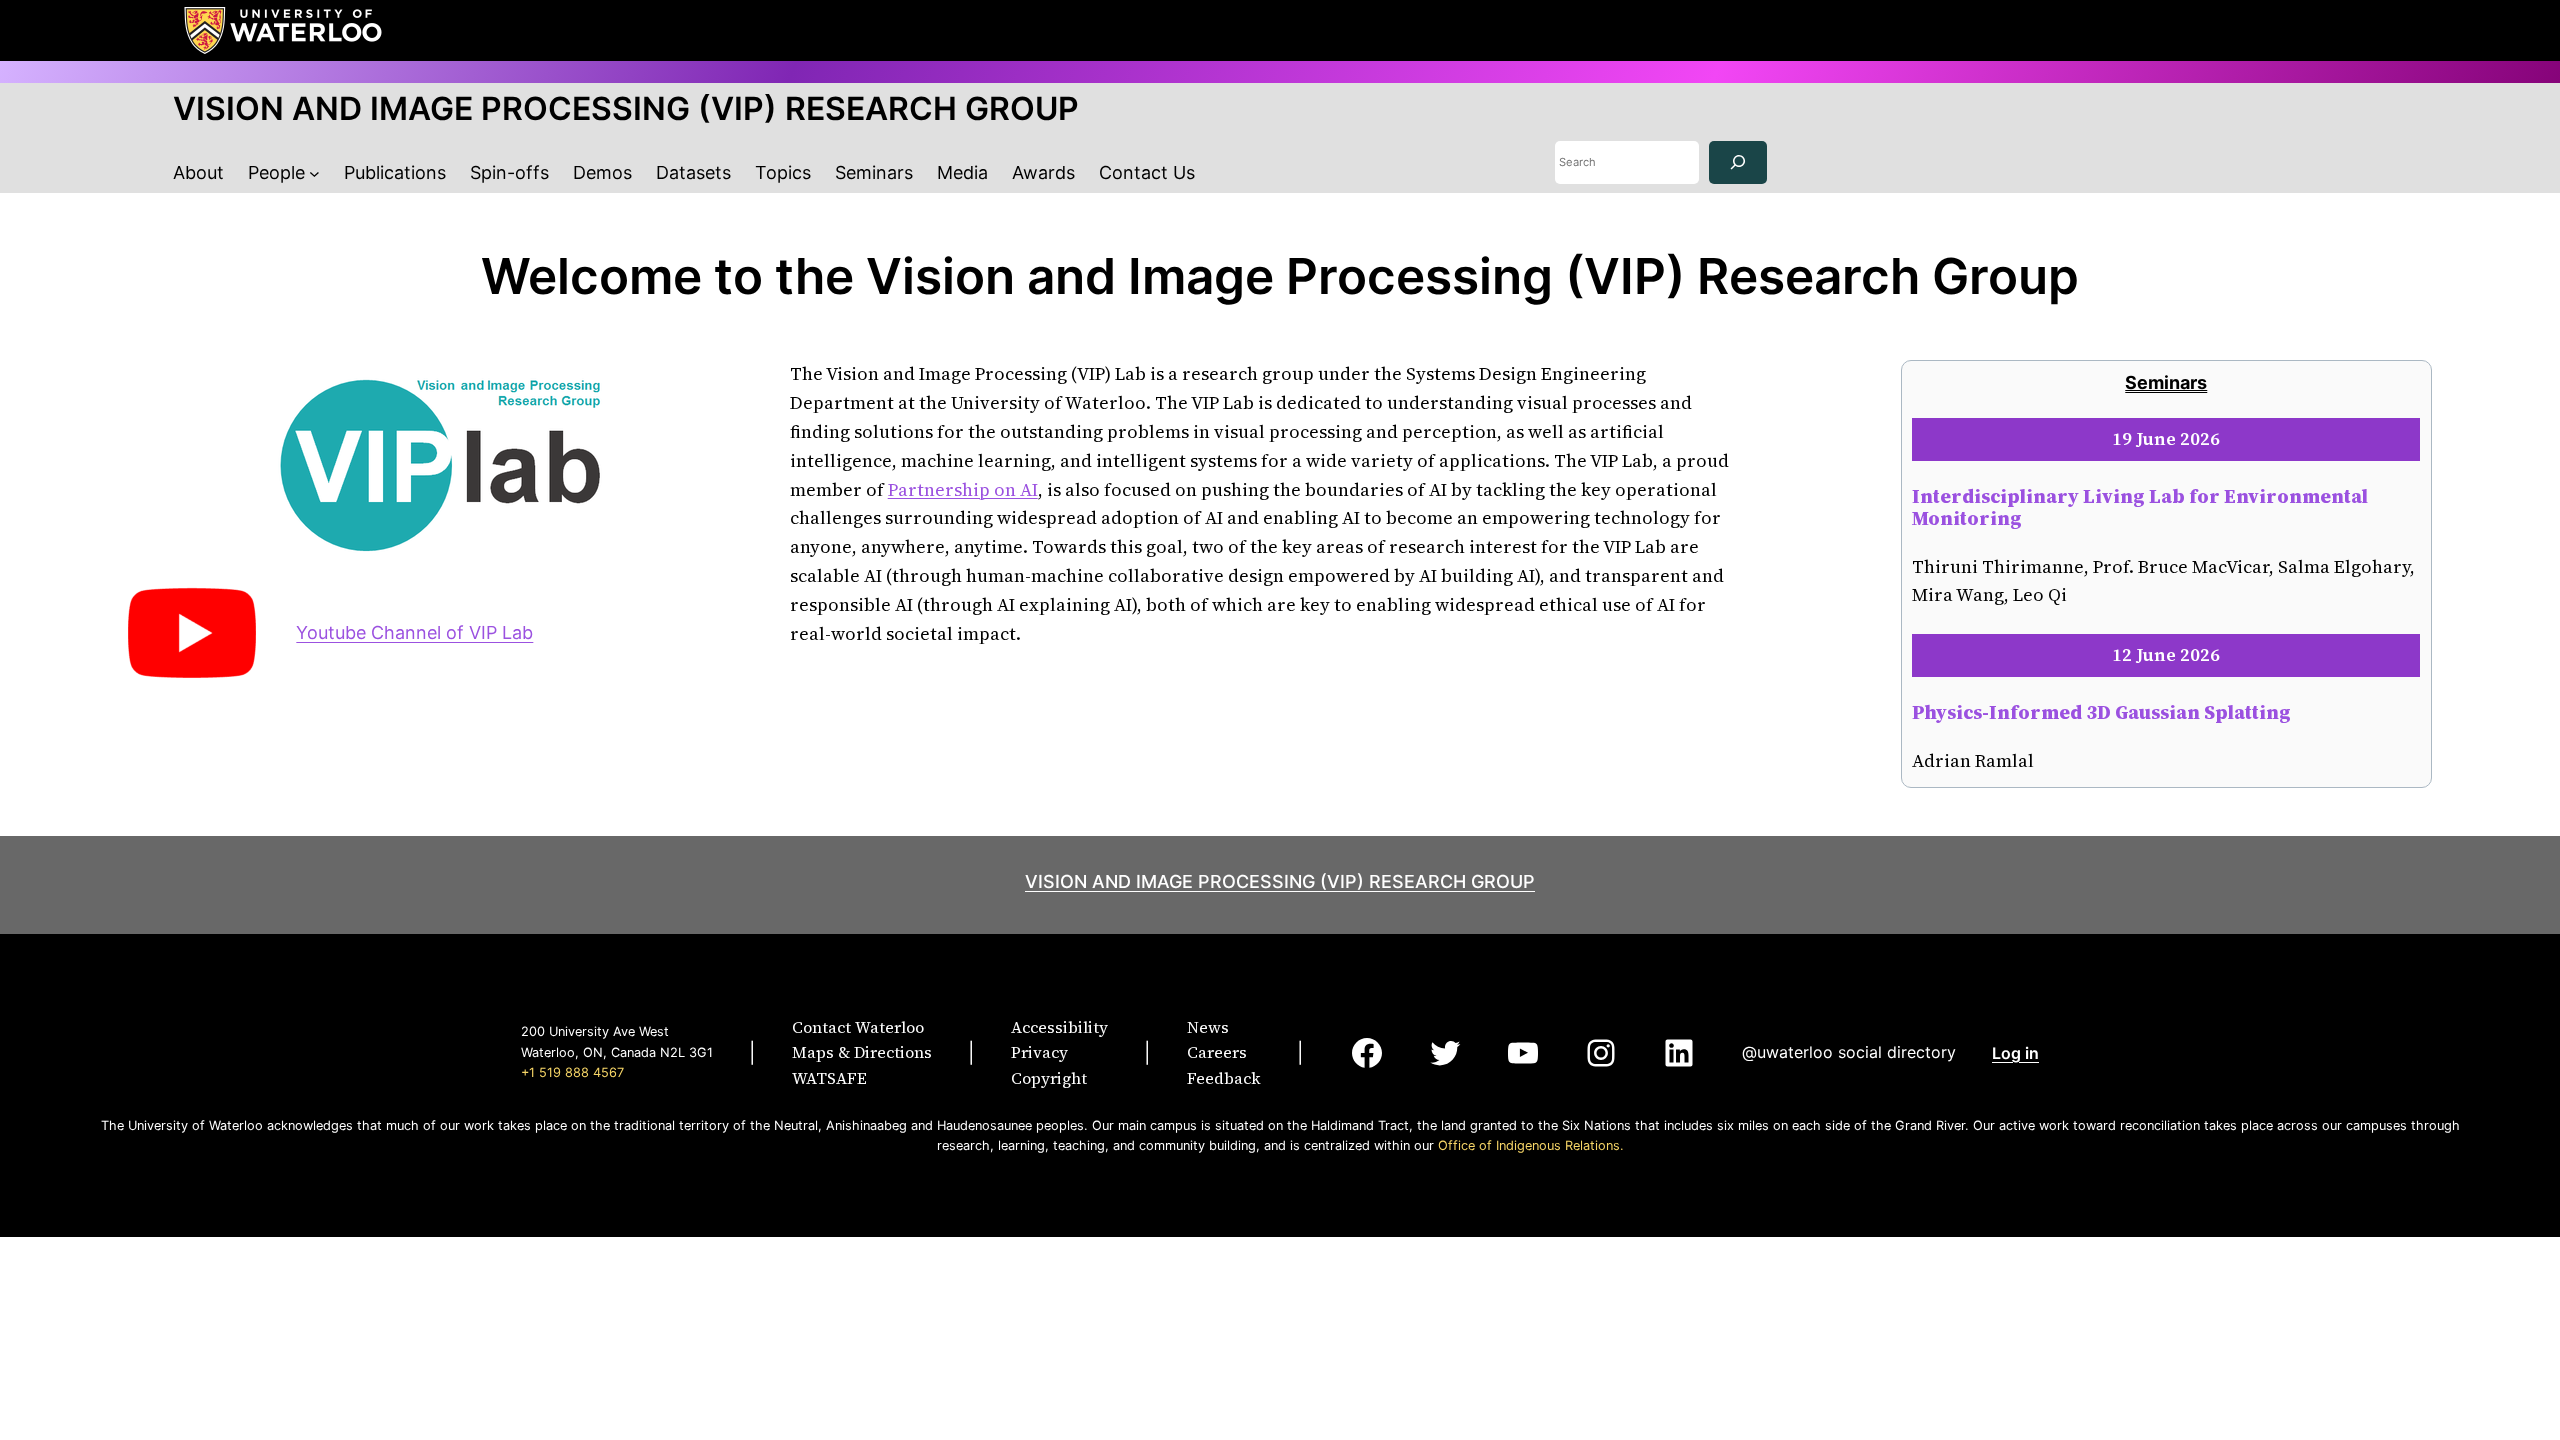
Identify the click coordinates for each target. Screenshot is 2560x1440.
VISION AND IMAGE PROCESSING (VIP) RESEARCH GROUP (626, 108)
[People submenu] (314, 173)
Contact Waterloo (858, 1027)
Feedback (1224, 1078)
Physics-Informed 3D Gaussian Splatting (2101, 712)
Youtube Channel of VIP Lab (414, 632)
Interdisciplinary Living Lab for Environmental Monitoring (2140, 507)
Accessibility (1059, 1027)
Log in (2015, 1053)
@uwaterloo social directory (1849, 1052)
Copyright (1049, 1078)
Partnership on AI (963, 489)
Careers (1217, 1052)
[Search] (1738, 162)
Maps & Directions (862, 1052)
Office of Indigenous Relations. (1531, 1145)
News (1208, 1027)
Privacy (1039, 1052)
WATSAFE (829, 1078)
